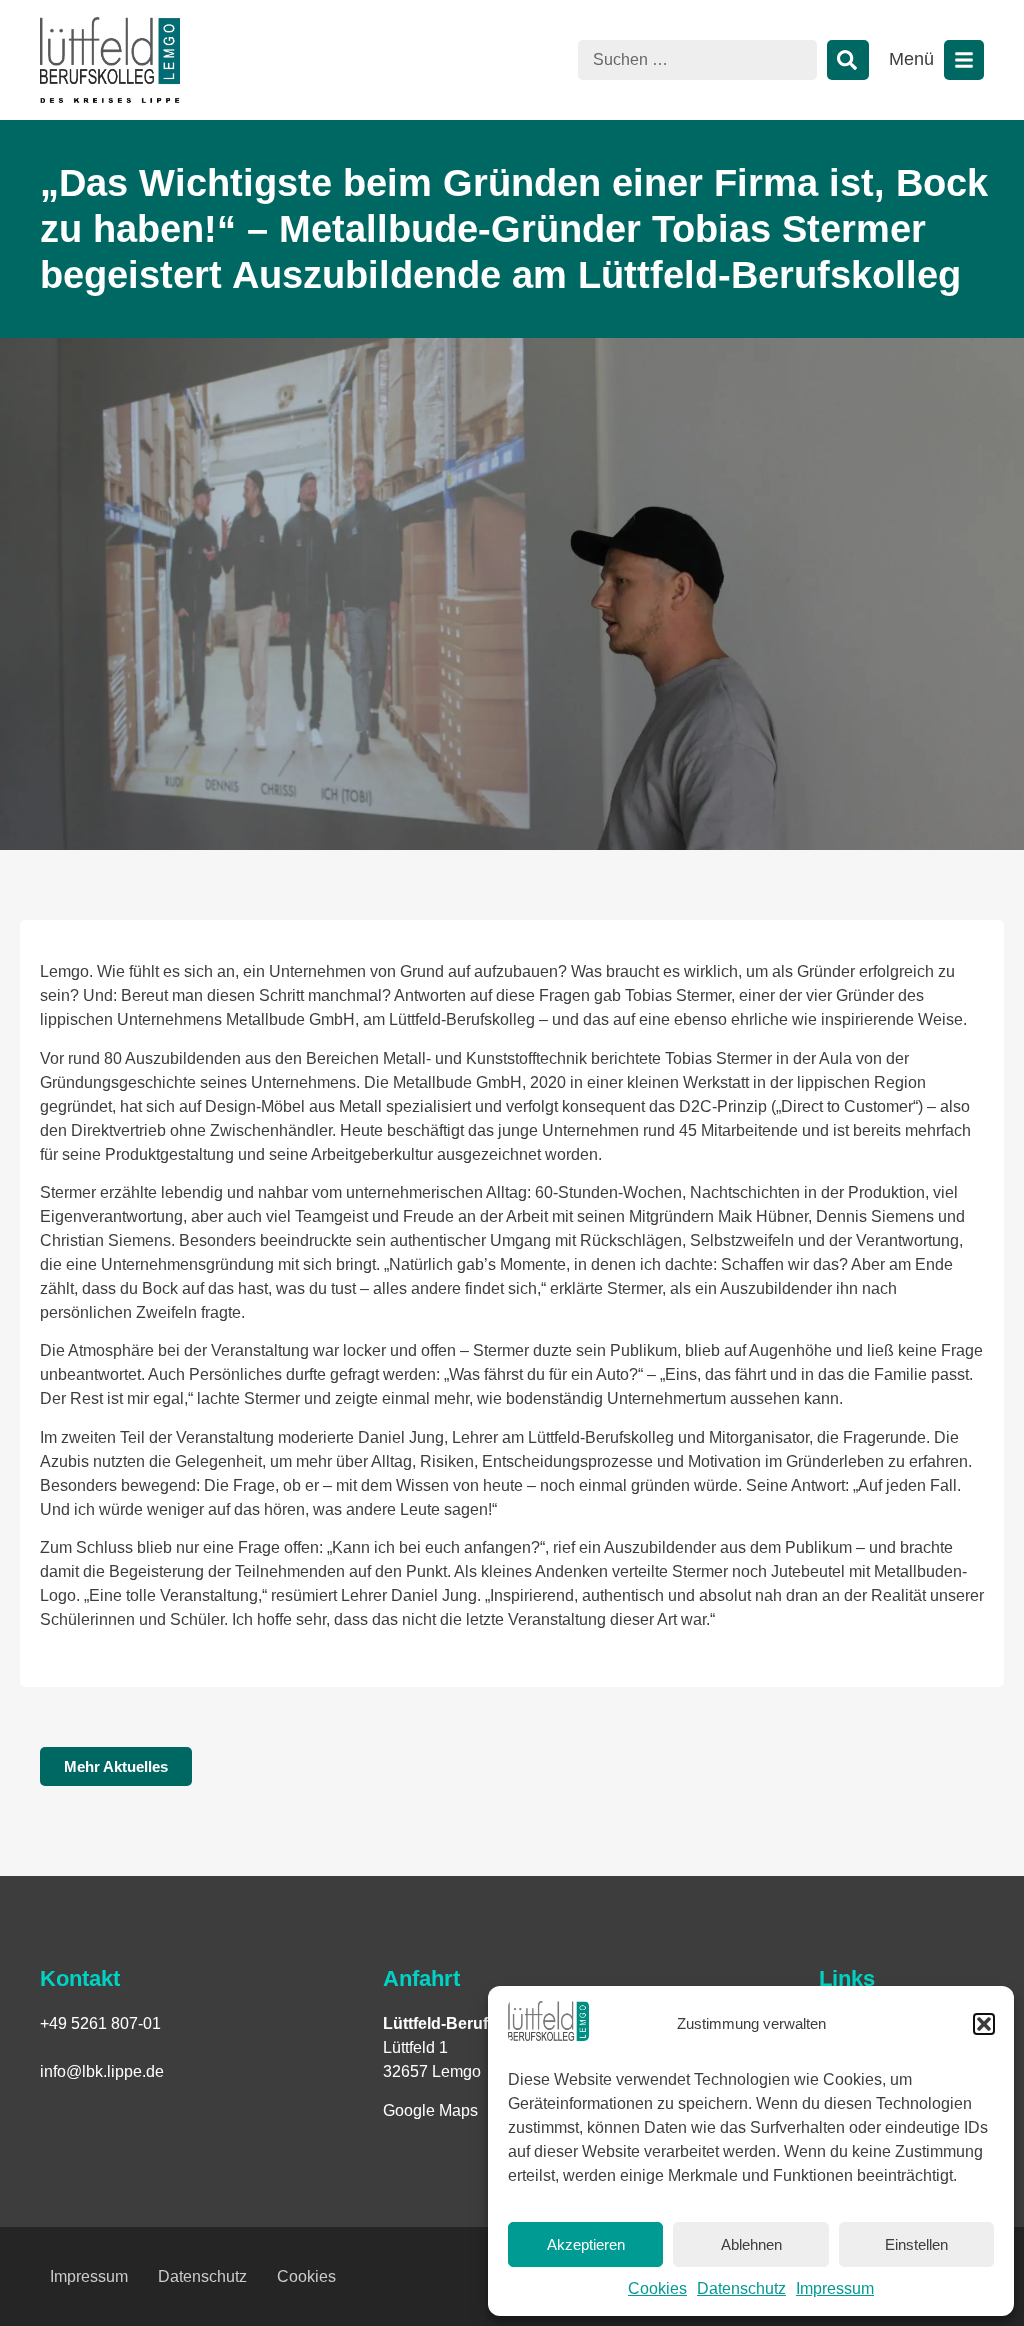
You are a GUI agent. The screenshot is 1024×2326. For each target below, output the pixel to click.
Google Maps (430, 2110)
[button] (984, 2024)
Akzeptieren (586, 2244)
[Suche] (848, 60)
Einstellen (916, 2244)
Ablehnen (751, 2244)
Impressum (835, 2288)
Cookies (657, 2288)
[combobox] (697, 60)
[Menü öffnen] (964, 60)
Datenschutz (741, 2288)
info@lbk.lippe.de (102, 2071)
